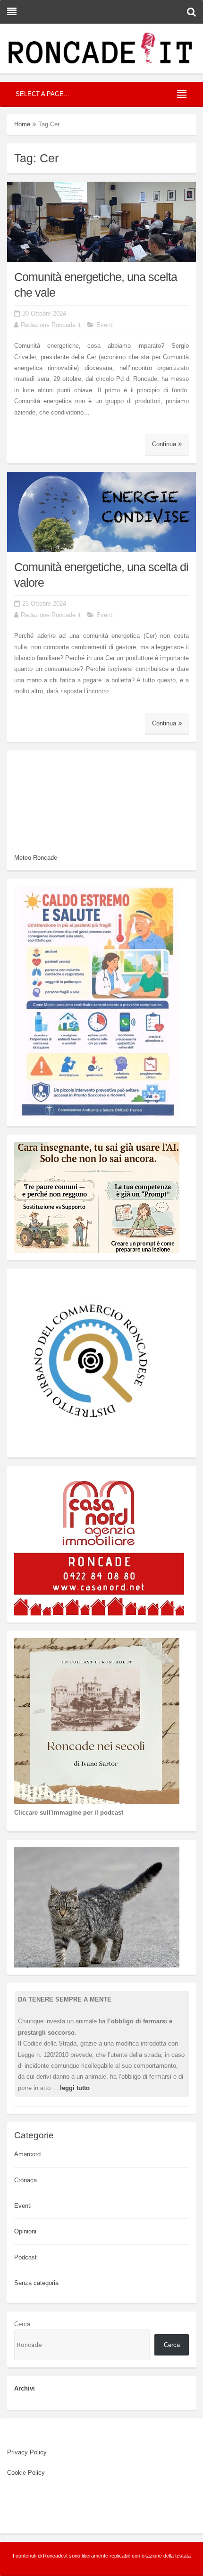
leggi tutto (75, 2088)
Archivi (25, 2388)
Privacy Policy (27, 2452)
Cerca (22, 2324)
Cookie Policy (26, 2473)
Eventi (105, 325)
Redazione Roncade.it (51, 325)
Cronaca (25, 2180)
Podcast (25, 2257)
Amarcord (27, 2154)
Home (22, 124)
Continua (164, 444)
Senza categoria (36, 2283)
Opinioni (25, 2231)
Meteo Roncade (36, 858)
